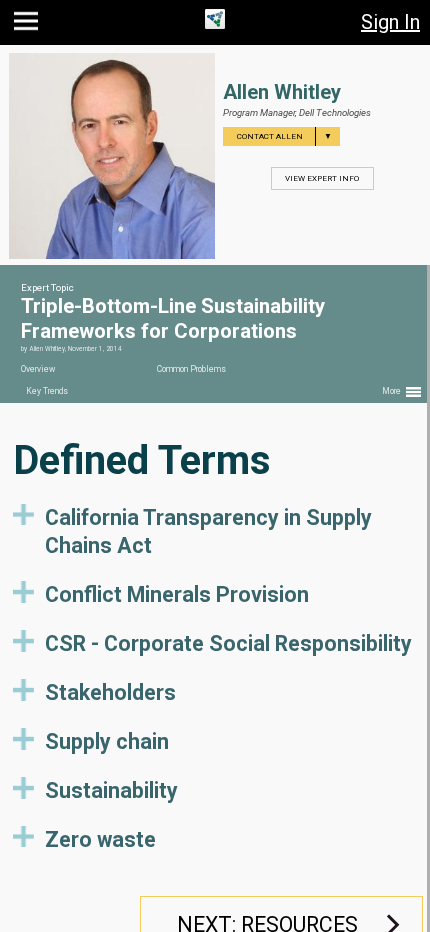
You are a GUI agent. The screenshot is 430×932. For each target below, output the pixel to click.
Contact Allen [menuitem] (284, 136)
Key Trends (47, 391)
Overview (38, 369)
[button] (28, 25)
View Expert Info (322, 178)
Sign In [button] (390, 22)
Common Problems (191, 369)
